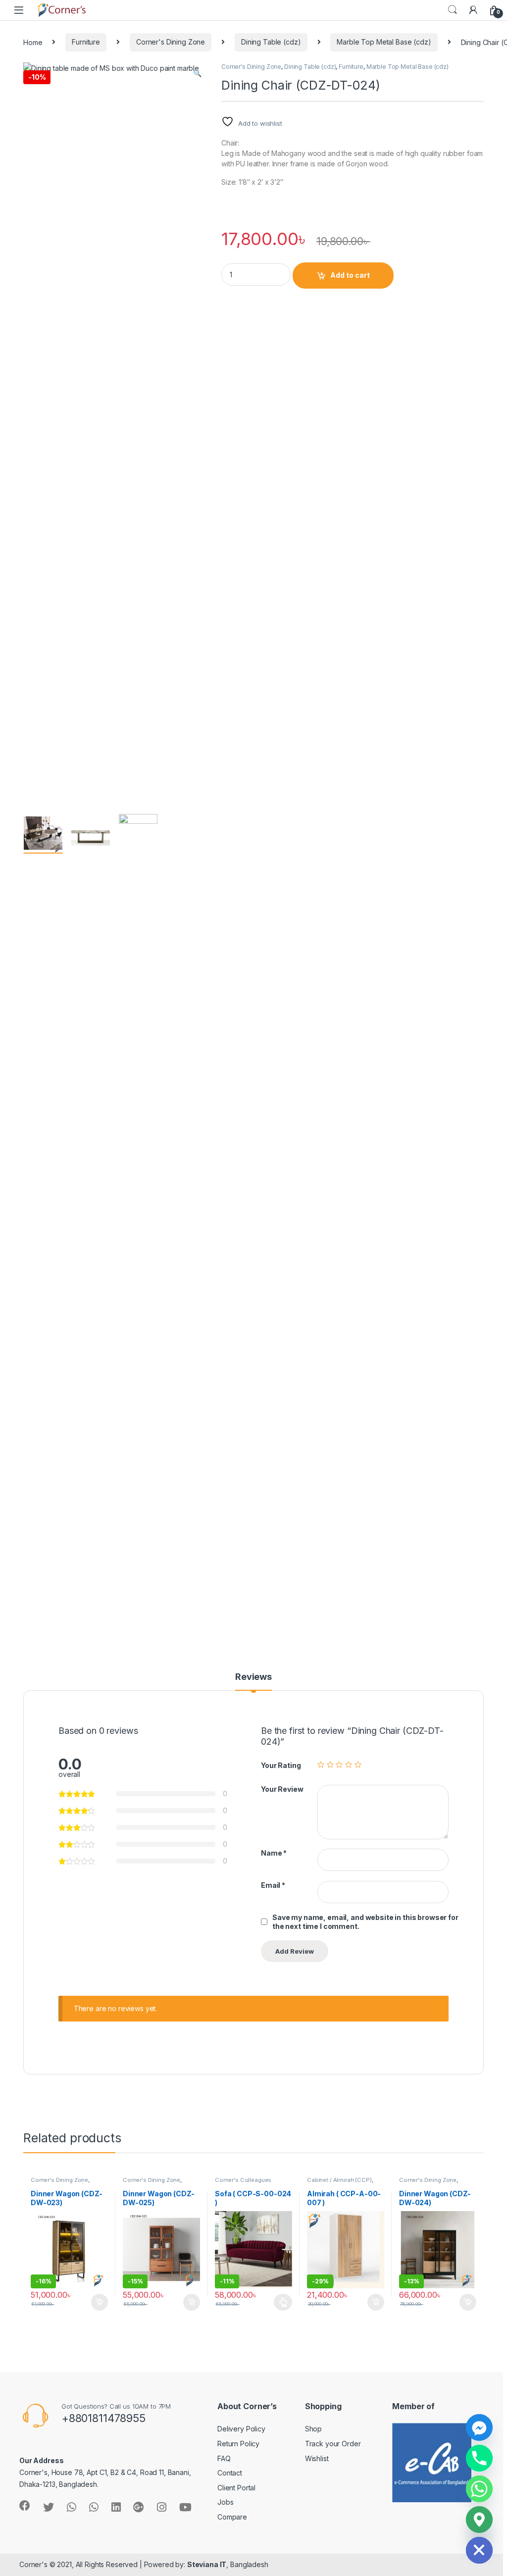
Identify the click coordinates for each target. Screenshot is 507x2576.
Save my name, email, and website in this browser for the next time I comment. (365, 1922)
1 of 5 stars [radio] (321, 1765)
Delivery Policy (241, 2429)
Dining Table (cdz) (271, 42)
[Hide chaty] (479, 2550)
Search (453, 10)
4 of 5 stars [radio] (349, 1765)
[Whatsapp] (479, 2489)
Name (274, 1853)
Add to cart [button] (100, 2302)
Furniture (86, 42)
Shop (313, 2429)
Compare (232, 2517)
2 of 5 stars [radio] (330, 1765)
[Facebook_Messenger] (479, 2427)
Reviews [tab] (253, 1677)
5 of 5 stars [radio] (358, 1765)
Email (273, 1885)
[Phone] (479, 2458)
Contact (230, 2473)
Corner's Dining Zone (171, 42)
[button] (197, 73)
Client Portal (236, 2488)
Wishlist (317, 2458)
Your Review (282, 1789)
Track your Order (333, 2444)
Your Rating (281, 1765)
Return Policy (238, 2444)
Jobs (225, 2502)
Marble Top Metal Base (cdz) (384, 42)
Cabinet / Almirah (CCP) (339, 2180)
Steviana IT (207, 2564)
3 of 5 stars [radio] (339, 1765)
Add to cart (350, 275)
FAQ (224, 2458)
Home (33, 42)
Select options (280, 2302)
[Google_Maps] (479, 2520)
